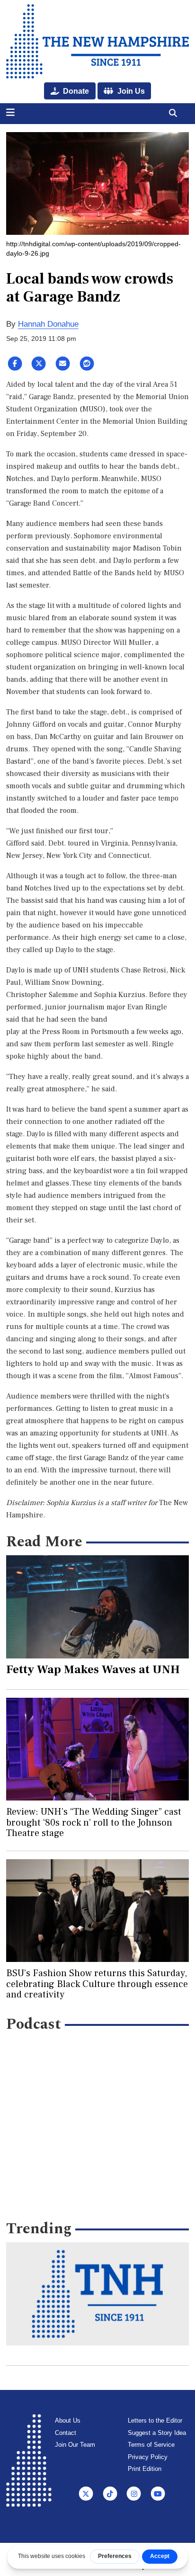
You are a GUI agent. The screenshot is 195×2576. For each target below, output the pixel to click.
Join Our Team (75, 2445)
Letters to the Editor (155, 2420)
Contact (66, 2433)
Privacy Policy (148, 2457)
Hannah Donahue (48, 324)
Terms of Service (151, 2445)
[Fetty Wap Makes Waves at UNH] (98, 1607)
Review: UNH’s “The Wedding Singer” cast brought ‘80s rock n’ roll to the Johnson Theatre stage (94, 1823)
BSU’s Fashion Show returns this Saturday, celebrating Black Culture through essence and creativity (97, 1984)
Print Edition (145, 2469)
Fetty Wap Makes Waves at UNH (93, 1669)
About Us (68, 2420)
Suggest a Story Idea (157, 2433)
